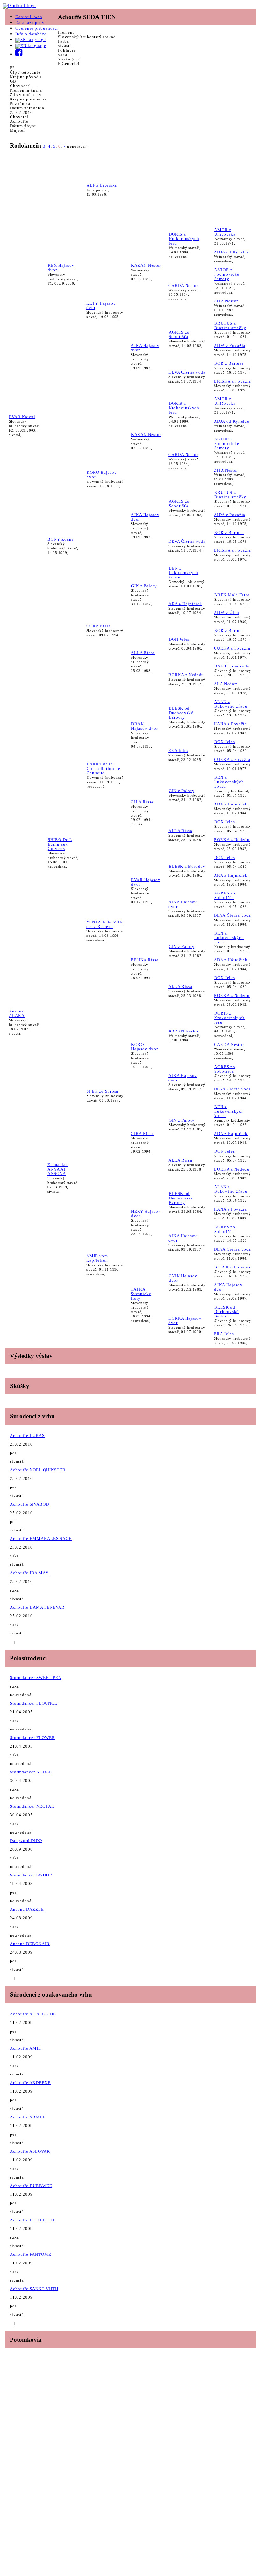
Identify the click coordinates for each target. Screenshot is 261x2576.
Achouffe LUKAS (27, 1436)
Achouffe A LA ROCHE (33, 2014)
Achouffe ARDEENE (30, 2083)
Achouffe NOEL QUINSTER (38, 1470)
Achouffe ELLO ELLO (32, 2220)
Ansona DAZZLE (27, 1909)
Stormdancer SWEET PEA (36, 1678)
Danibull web (29, 17)
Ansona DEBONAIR (30, 1944)
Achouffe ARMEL (28, 2117)
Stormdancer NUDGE (31, 1772)
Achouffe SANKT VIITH (34, 2289)
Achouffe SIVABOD (29, 1504)
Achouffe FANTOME (31, 2254)
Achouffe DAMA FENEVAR (37, 1607)
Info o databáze (31, 34)
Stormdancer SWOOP (31, 1875)
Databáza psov (30, 22)
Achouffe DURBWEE (31, 2186)
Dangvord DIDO (26, 1841)
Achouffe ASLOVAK (30, 2151)
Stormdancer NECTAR (32, 1806)
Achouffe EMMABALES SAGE (41, 1539)
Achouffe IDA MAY (29, 1573)
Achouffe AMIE (25, 2048)
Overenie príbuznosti (37, 28)
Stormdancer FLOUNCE (34, 1703)
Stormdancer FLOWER (32, 1738)
